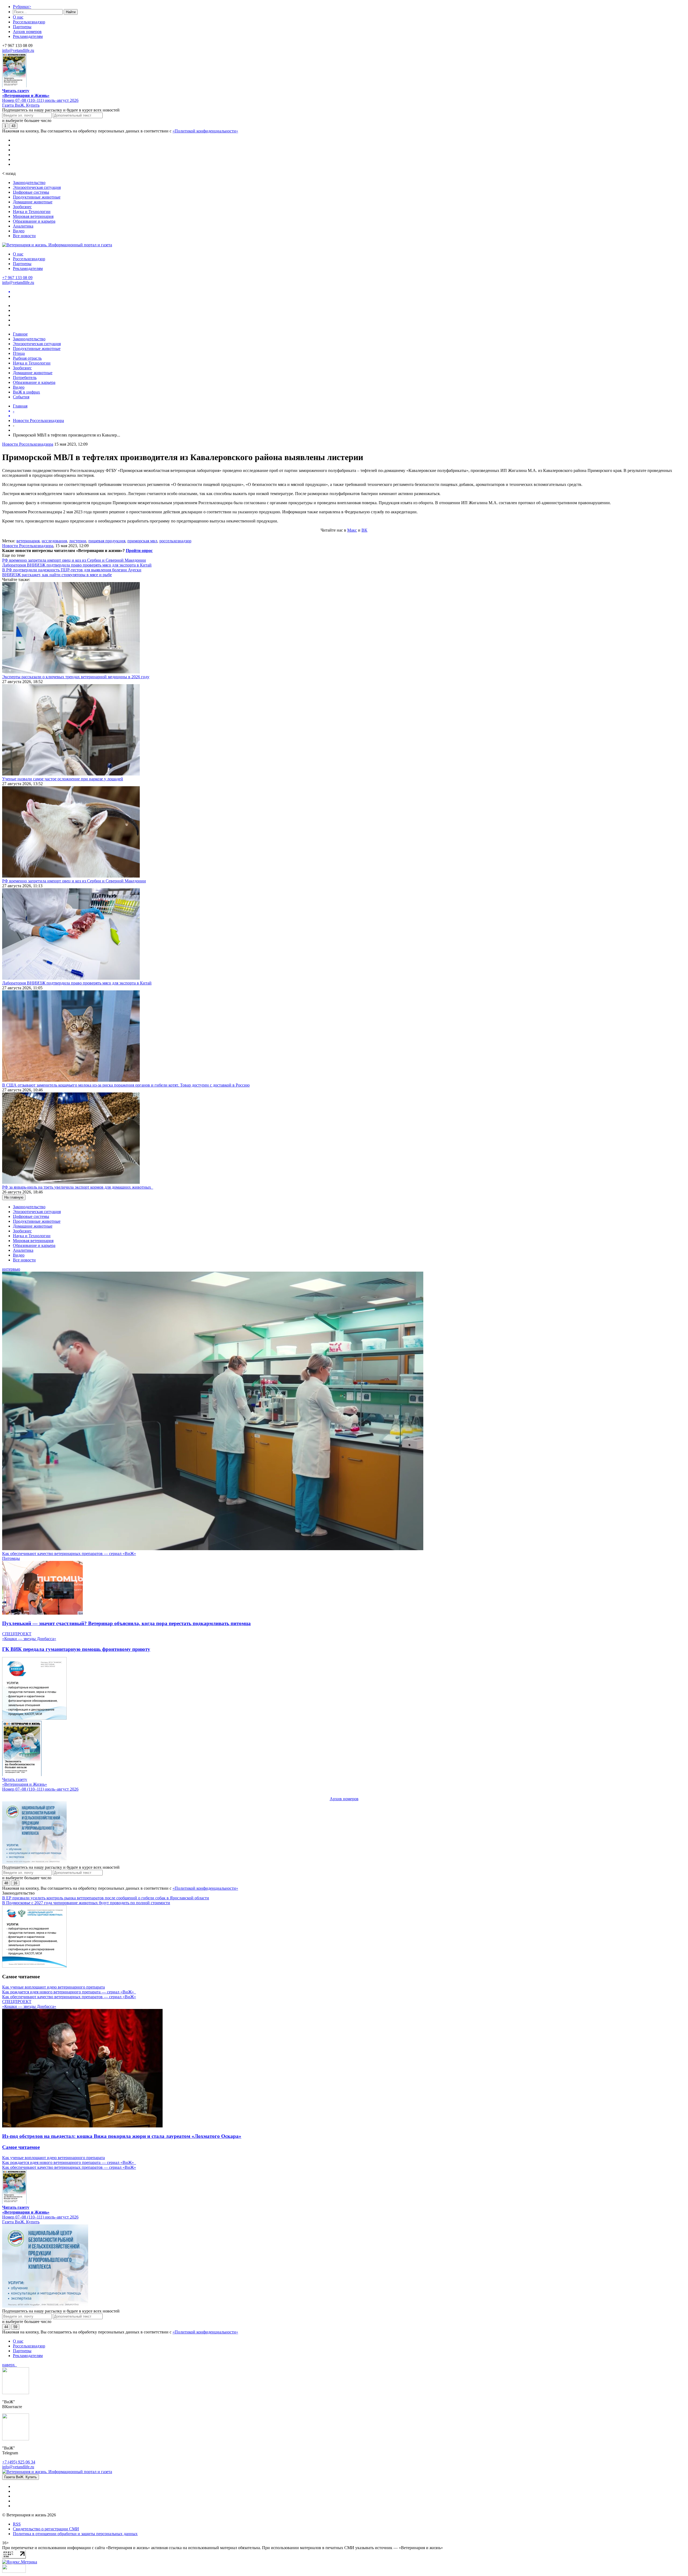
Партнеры (22, 27)
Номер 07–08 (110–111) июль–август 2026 (40, 100)
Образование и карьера (34, 221)
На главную (14, 1197)
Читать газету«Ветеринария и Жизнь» (26, 93)
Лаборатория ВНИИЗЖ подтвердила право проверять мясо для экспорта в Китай (77, 565)
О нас (18, 17)
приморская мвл (142, 541)
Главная (20, 406)
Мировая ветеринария (33, 216)
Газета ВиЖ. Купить (21, 105)
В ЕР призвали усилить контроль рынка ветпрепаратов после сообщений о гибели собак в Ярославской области (106, 1898)
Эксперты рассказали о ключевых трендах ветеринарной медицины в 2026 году (76, 677)
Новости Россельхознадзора (38, 421)
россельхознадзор (175, 541)
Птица (19, 353)
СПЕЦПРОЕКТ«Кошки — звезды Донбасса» (29, 1636)
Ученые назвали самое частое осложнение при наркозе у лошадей (63, 779)
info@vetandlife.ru (18, 50)
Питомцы (11, 1558)
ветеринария (28, 541)
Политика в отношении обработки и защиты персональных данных (75, 2534)
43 (13, 126)
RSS (17, 2524)
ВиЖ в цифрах (26, 392)
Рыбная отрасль (27, 358)
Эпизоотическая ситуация (37, 187)
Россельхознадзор (29, 22)
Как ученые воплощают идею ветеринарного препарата (53, 1987)
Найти (71, 12)
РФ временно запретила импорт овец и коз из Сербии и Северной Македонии (74, 560)
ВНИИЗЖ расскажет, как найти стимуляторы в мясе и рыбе (57, 575)
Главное (20, 334)
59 (15, 2327)
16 (15, 1883)
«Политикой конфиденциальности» (205, 131)
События (21, 397)
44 (6, 2327)
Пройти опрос (139, 551)
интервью (11, 1269)
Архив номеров (27, 32)
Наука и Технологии (32, 212)
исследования (54, 541)
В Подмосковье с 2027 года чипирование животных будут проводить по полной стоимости (86, 1903)
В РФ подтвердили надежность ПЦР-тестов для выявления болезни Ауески (72, 570)
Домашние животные (33, 202)
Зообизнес (22, 207)
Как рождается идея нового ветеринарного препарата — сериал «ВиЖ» (69, 1992)
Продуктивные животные (37, 197)
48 (6, 1883)
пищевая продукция (107, 541)
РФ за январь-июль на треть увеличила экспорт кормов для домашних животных (78, 1187)
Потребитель (25, 378)
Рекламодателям (28, 36)
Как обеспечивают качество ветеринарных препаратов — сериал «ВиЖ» (69, 1554)
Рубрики (22, 7)
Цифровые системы (31, 192)
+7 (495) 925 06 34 (19, 2462)
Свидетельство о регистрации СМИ (46, 2529)
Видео (19, 231)
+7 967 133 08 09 (17, 278)
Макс (352, 530)
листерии (78, 541)
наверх (10, 2365)
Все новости (24, 236)
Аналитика (23, 226)
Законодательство (29, 183)
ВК (364, 530)
